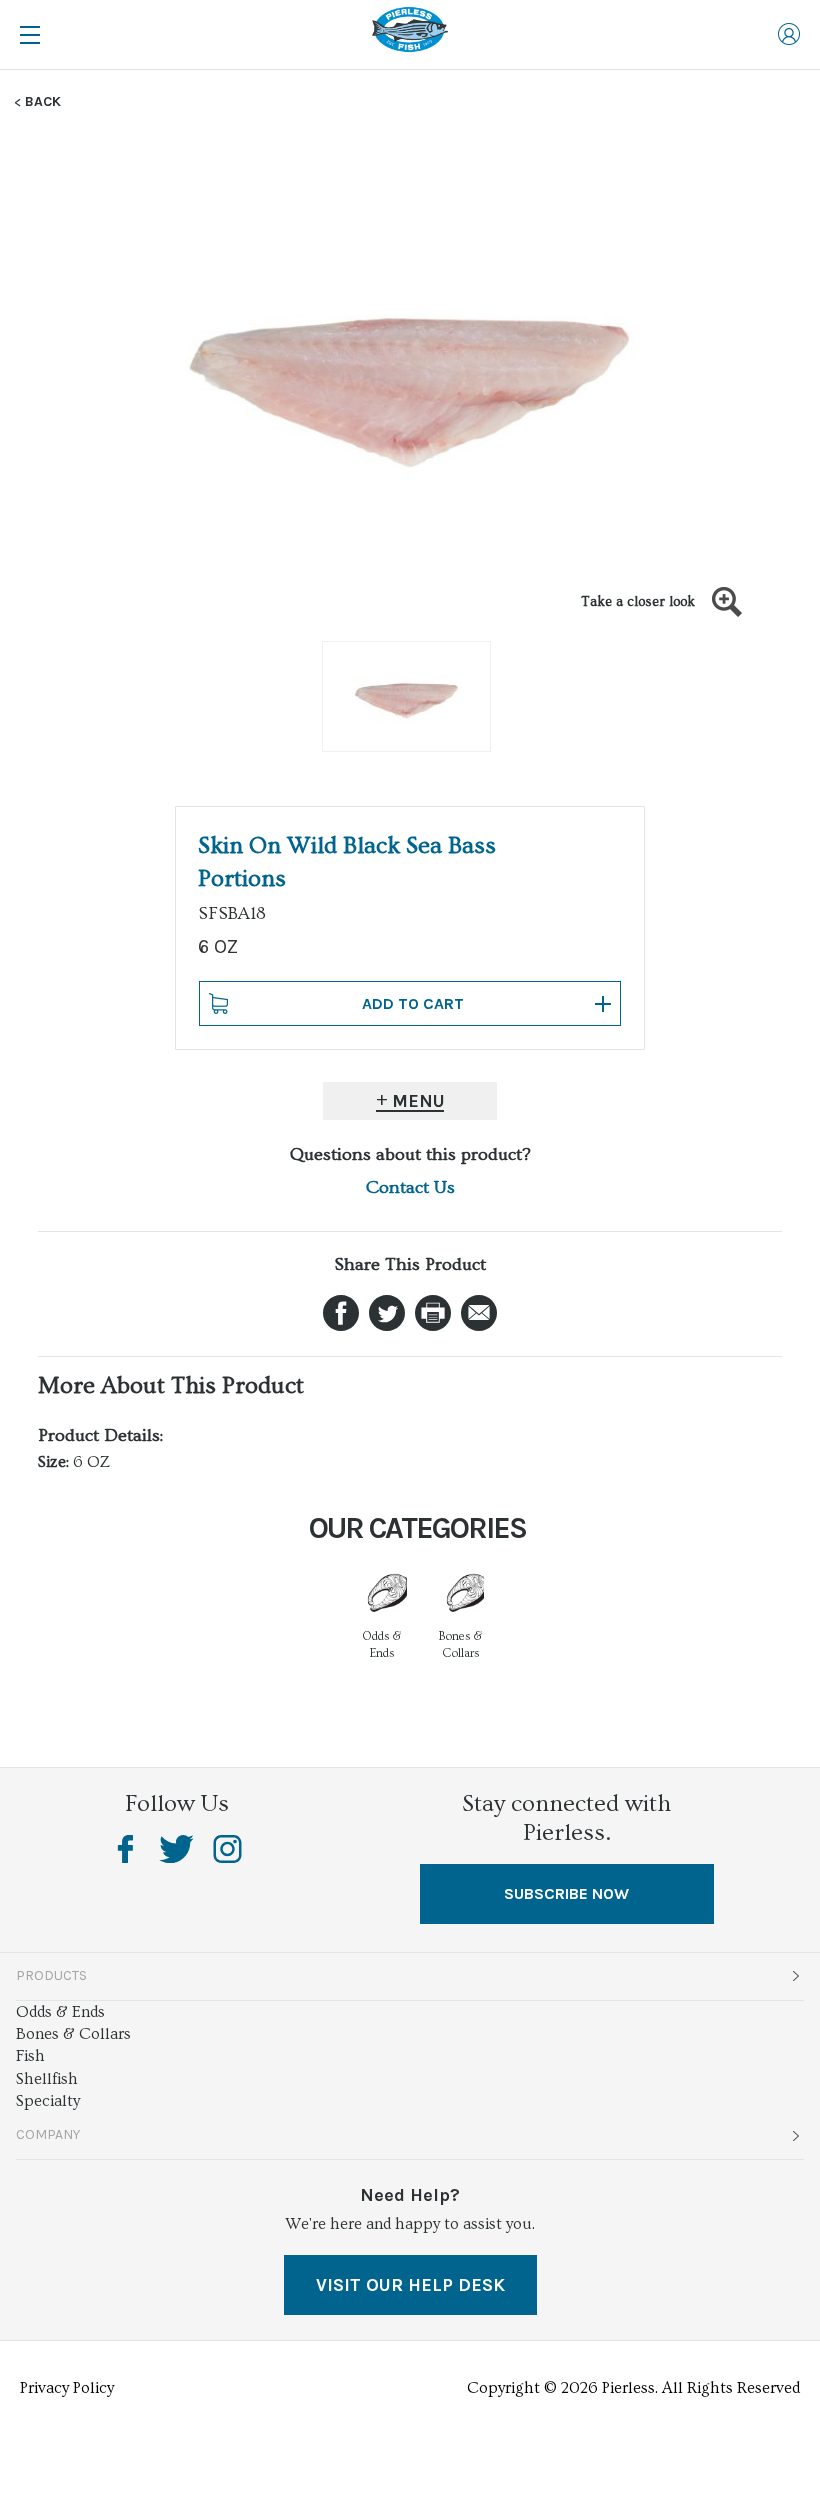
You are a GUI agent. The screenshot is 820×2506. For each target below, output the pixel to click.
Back (43, 102)
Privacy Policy (67, 2388)
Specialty (48, 2101)
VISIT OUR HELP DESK (410, 2285)
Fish (30, 2056)
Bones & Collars (73, 2034)
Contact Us (410, 1187)
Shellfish (47, 2079)
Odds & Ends (60, 2012)
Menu (418, 1101)
